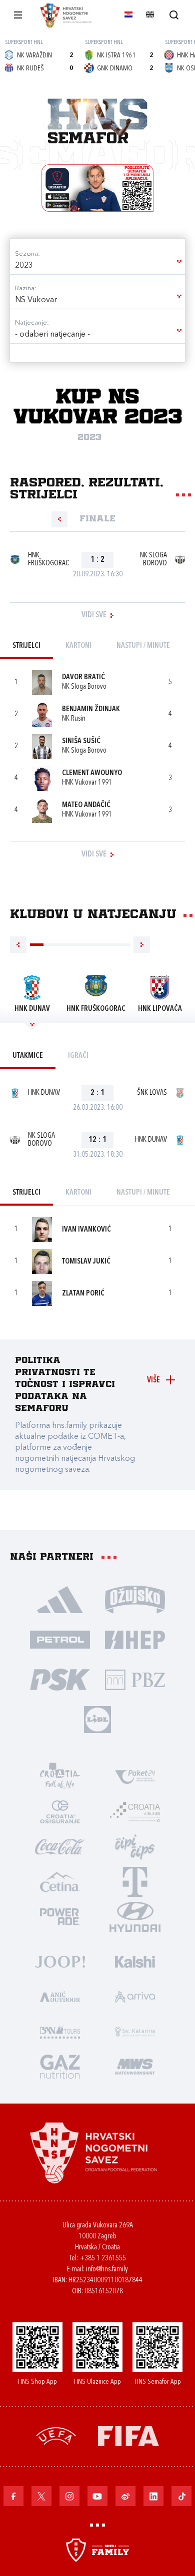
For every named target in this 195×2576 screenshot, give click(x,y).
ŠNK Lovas (152, 1093)
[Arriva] (135, 1996)
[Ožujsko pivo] (135, 1599)
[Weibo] (125, 2496)
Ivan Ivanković (86, 1230)
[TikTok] (181, 2496)
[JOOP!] (60, 1961)
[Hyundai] (135, 1916)
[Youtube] (97, 2496)
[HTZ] (60, 1776)
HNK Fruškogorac (48, 560)
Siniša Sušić (81, 741)
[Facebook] (13, 2496)
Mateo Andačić (86, 805)
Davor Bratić (83, 677)
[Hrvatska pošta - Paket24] (135, 1776)
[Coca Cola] (60, 1846)
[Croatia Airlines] (135, 1811)
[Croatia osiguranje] (60, 1811)
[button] (97, 266)
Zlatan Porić (83, 1294)
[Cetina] (60, 1881)
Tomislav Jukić (86, 1262)
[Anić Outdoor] (60, 1996)
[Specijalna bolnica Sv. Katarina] (135, 2031)
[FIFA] (128, 2435)
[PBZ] (135, 1679)
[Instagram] (69, 2496)
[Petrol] (60, 1639)
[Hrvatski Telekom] (135, 1881)
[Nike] (60, 1599)
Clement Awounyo (92, 773)
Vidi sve (94, 615)
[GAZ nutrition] (60, 2066)
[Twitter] (41, 2496)
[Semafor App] (97, 188)
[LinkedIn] (153, 2496)
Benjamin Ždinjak (91, 709)
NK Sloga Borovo (153, 560)
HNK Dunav (44, 1093)
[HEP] (135, 1639)
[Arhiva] (174, 15)
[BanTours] (60, 2031)
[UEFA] (56, 2435)
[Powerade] (60, 1916)
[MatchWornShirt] (135, 2066)
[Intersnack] (135, 1846)
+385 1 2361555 (103, 2259)
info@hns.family (107, 2270)
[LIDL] (97, 1719)
